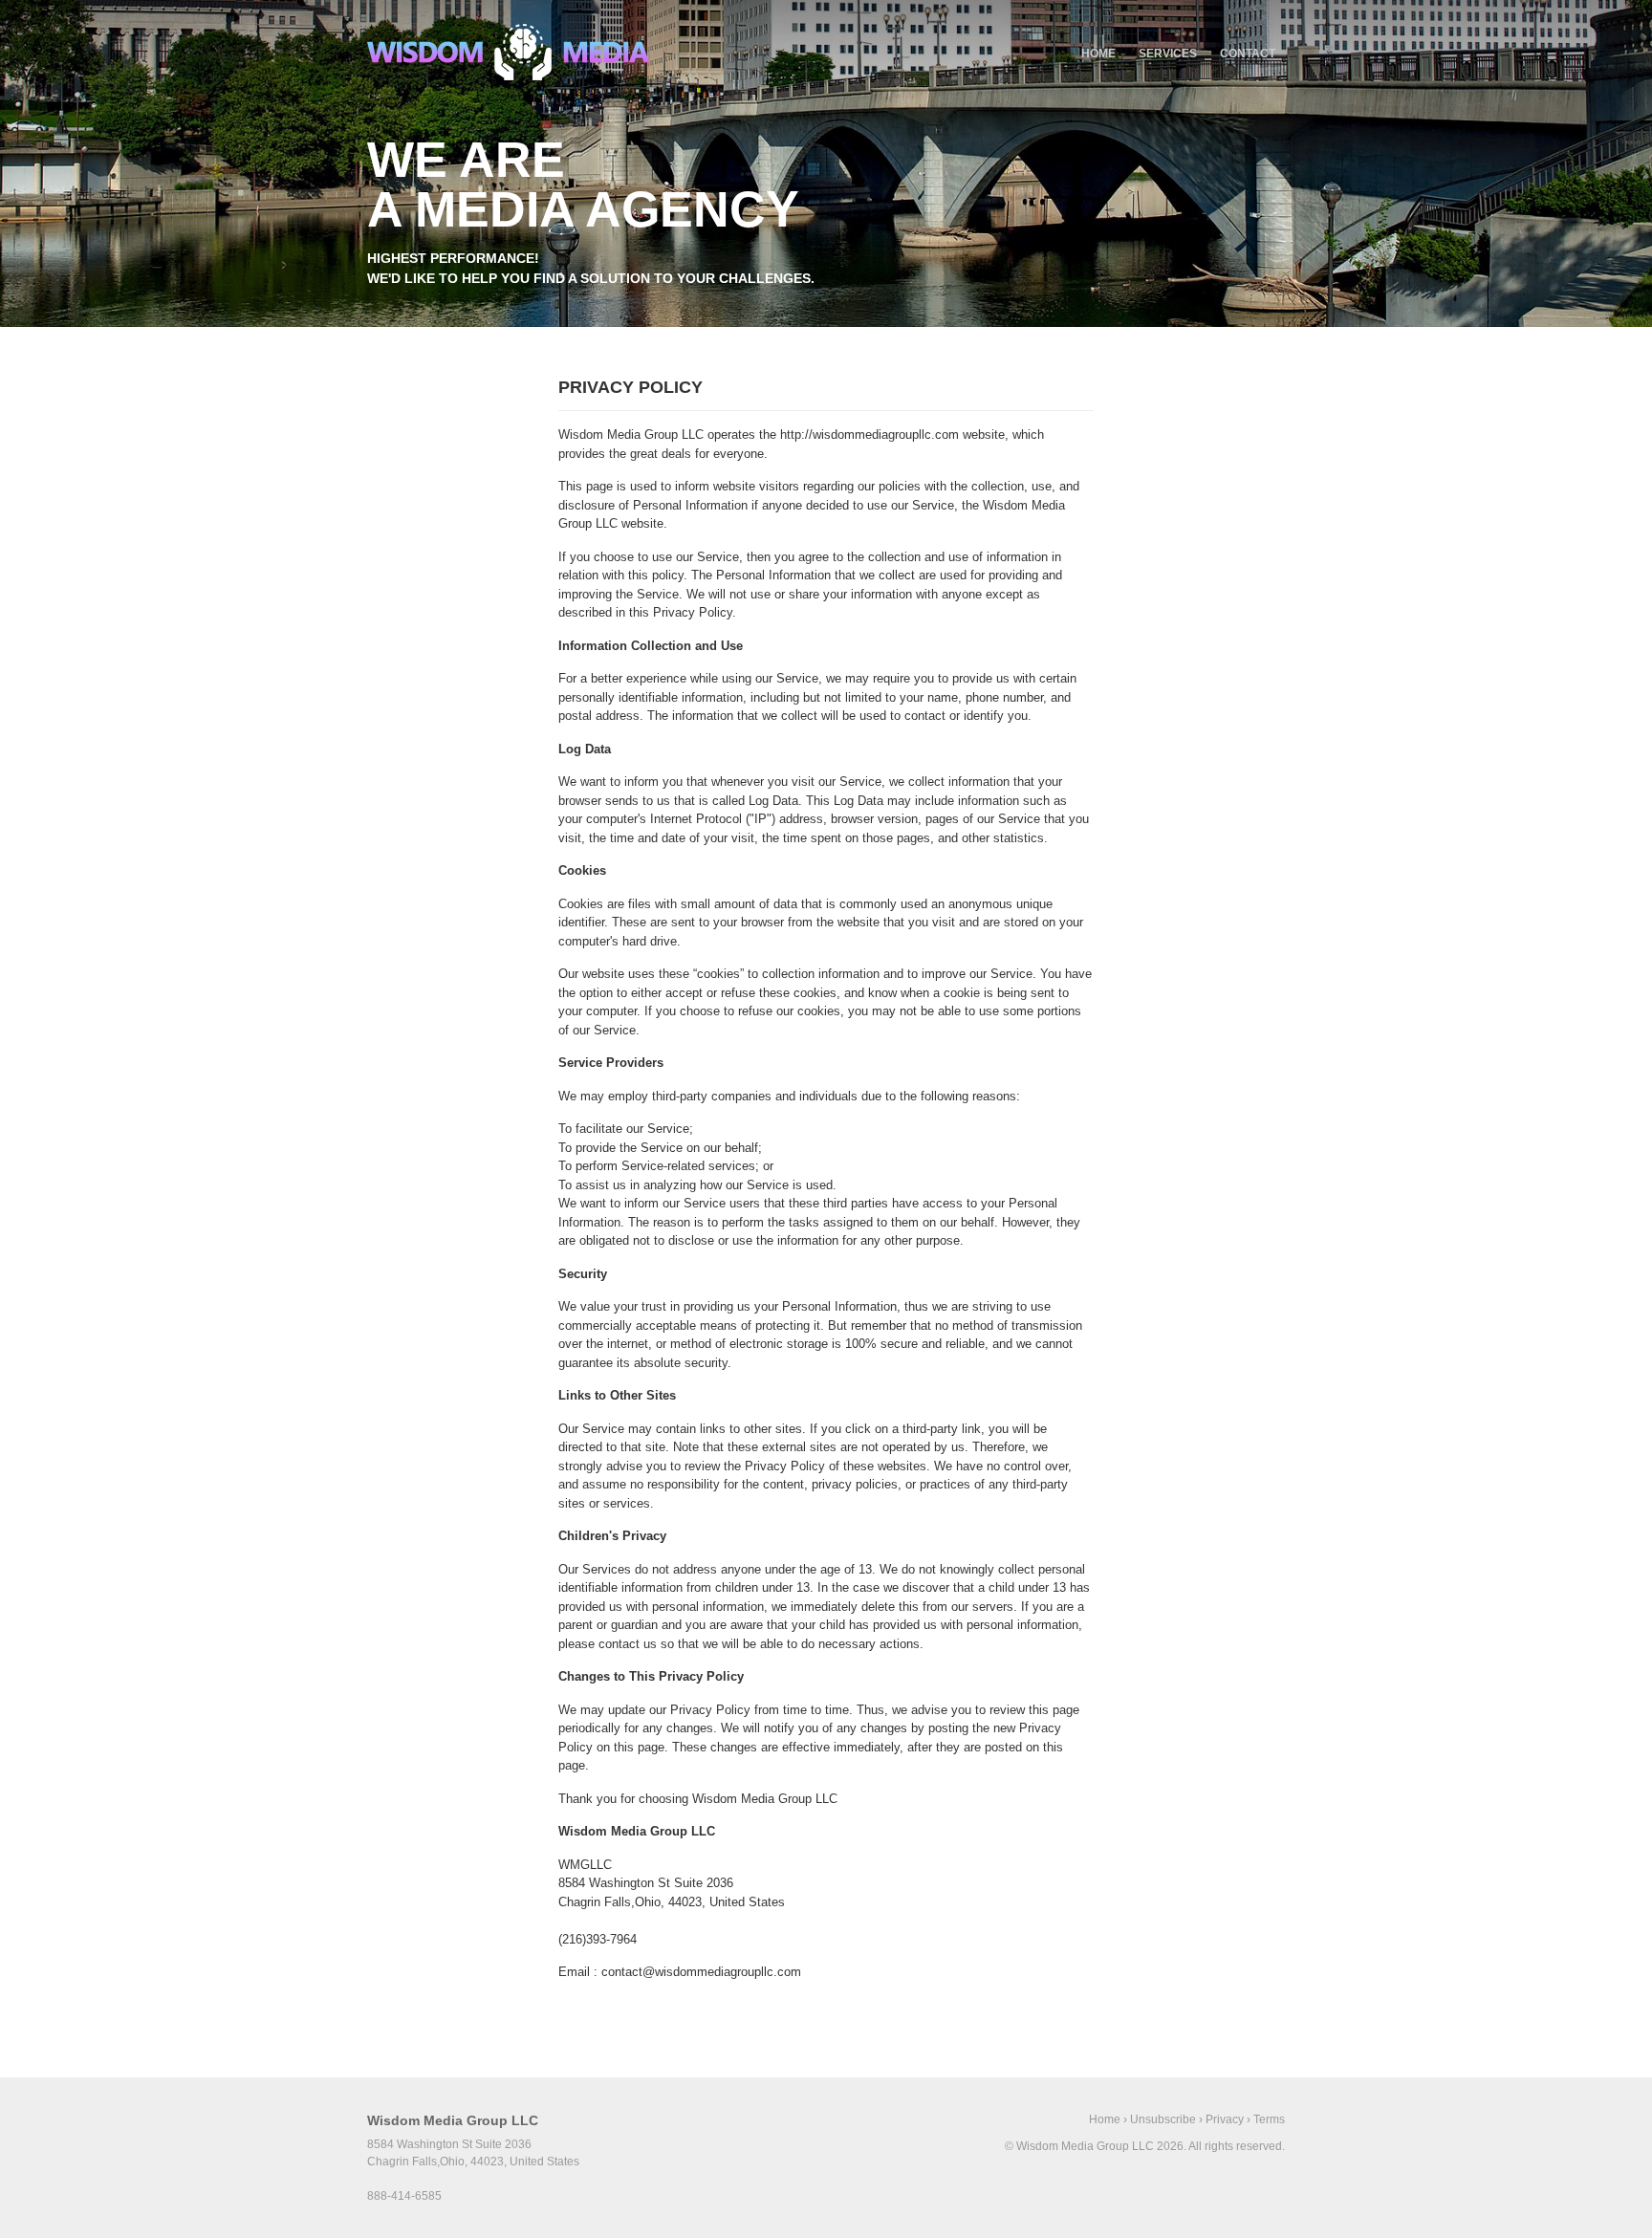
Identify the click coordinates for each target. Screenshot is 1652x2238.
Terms (1269, 2119)
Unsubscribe (1163, 2119)
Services (1168, 54)
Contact (1248, 54)
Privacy (1225, 2119)
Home (1098, 54)
